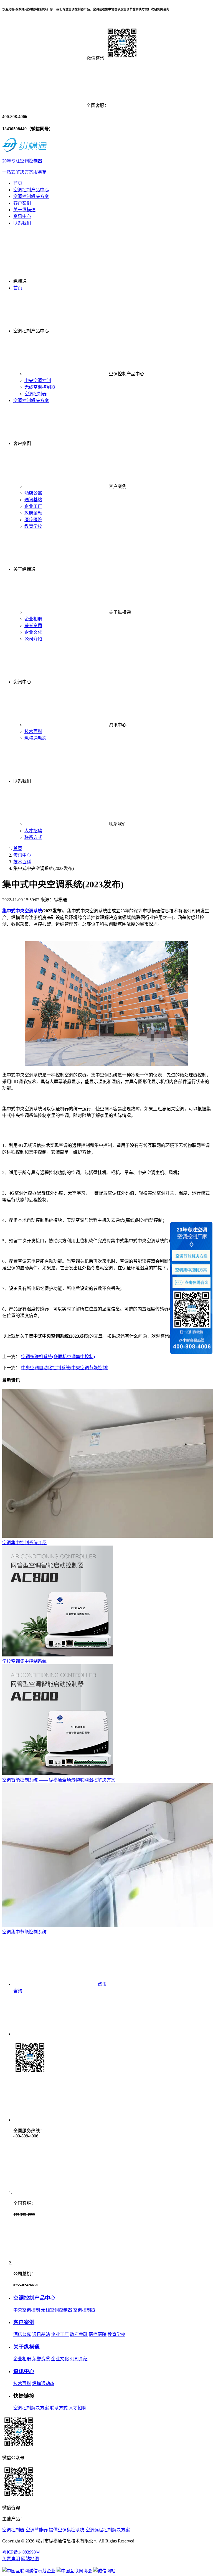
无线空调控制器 (40, 387)
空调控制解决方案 (31, 196)
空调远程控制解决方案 (108, 2530)
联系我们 (22, 223)
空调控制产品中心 (31, 190)
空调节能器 (37, 2530)
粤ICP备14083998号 (21, 2552)
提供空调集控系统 (67, 2530)
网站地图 (30, 2559)
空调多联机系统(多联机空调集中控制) (58, 1357)
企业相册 (33, 619)
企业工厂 (33, 506)
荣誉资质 (33, 626)
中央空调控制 (38, 380)
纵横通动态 (35, 738)
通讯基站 (33, 500)
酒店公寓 (33, 493)
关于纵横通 (24, 210)
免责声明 (11, 2559)
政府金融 (33, 513)
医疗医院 (33, 520)
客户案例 (22, 203)
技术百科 (33, 731)
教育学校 (33, 526)
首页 (18, 183)
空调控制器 (35, 394)
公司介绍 (33, 639)
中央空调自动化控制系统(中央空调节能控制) (65, 1368)
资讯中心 (22, 216)
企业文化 (33, 632)
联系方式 (33, 837)
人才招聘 (33, 831)
